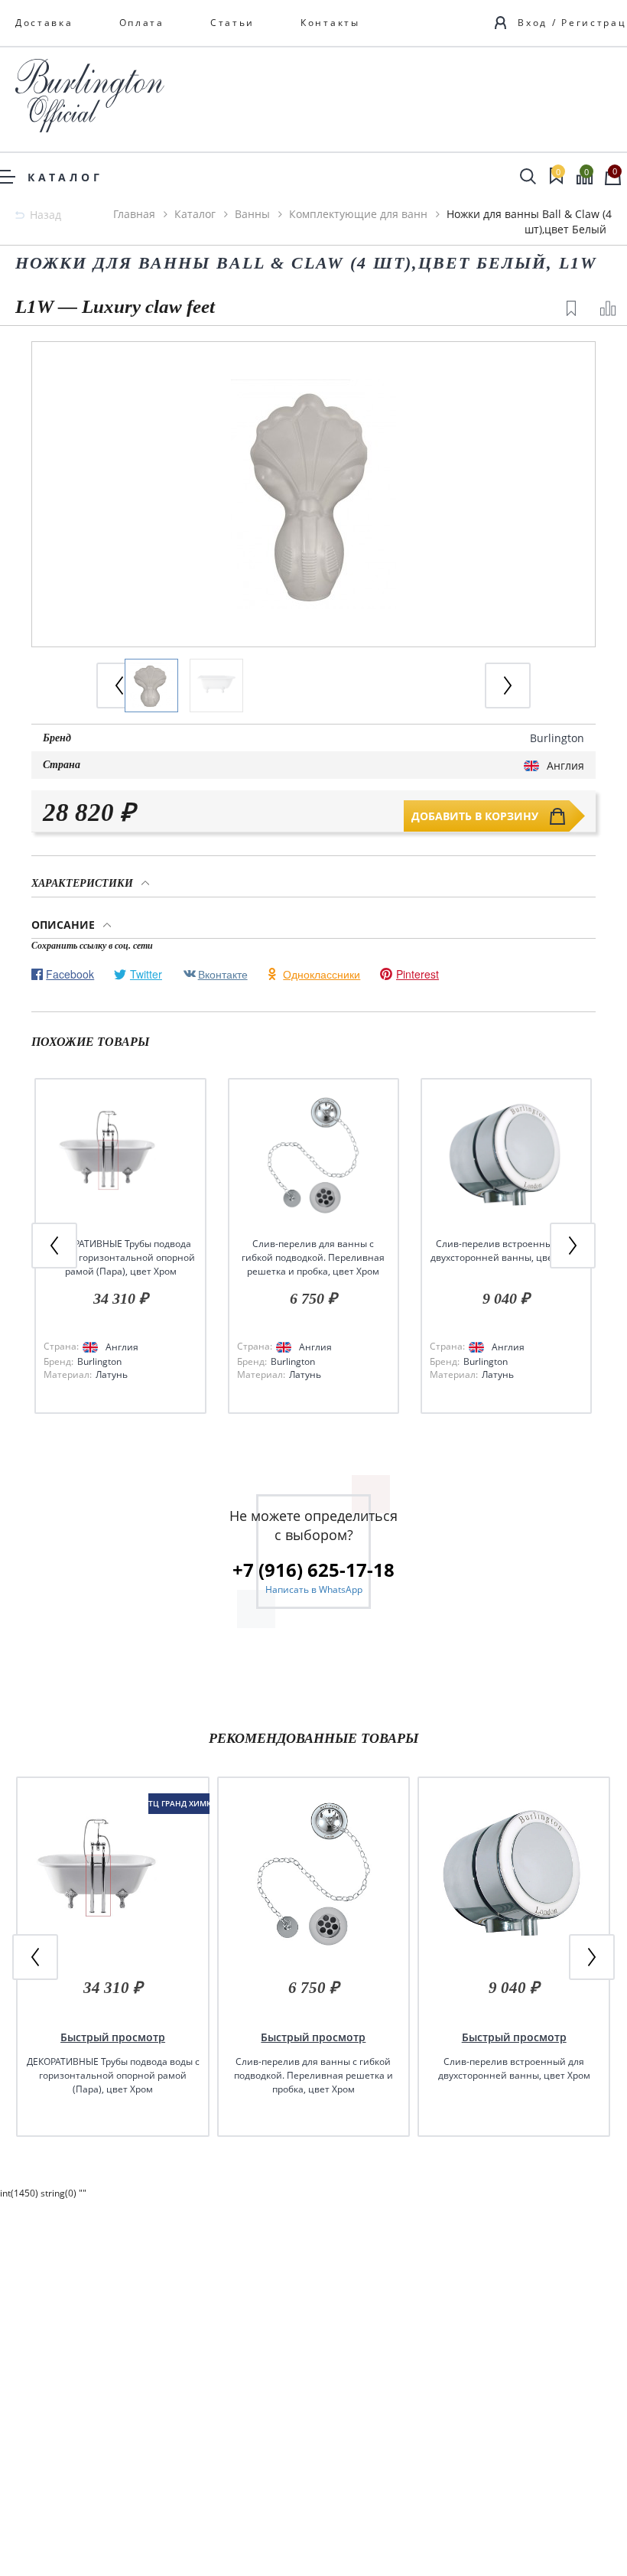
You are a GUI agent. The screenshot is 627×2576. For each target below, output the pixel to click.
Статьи (232, 23)
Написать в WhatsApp (314, 1589)
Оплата (142, 23)
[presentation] (508, 686)
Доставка (44, 23)
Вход (533, 23)
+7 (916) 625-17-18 (313, 1570)
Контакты (330, 23)
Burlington (557, 738)
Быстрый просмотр (113, 2037)
